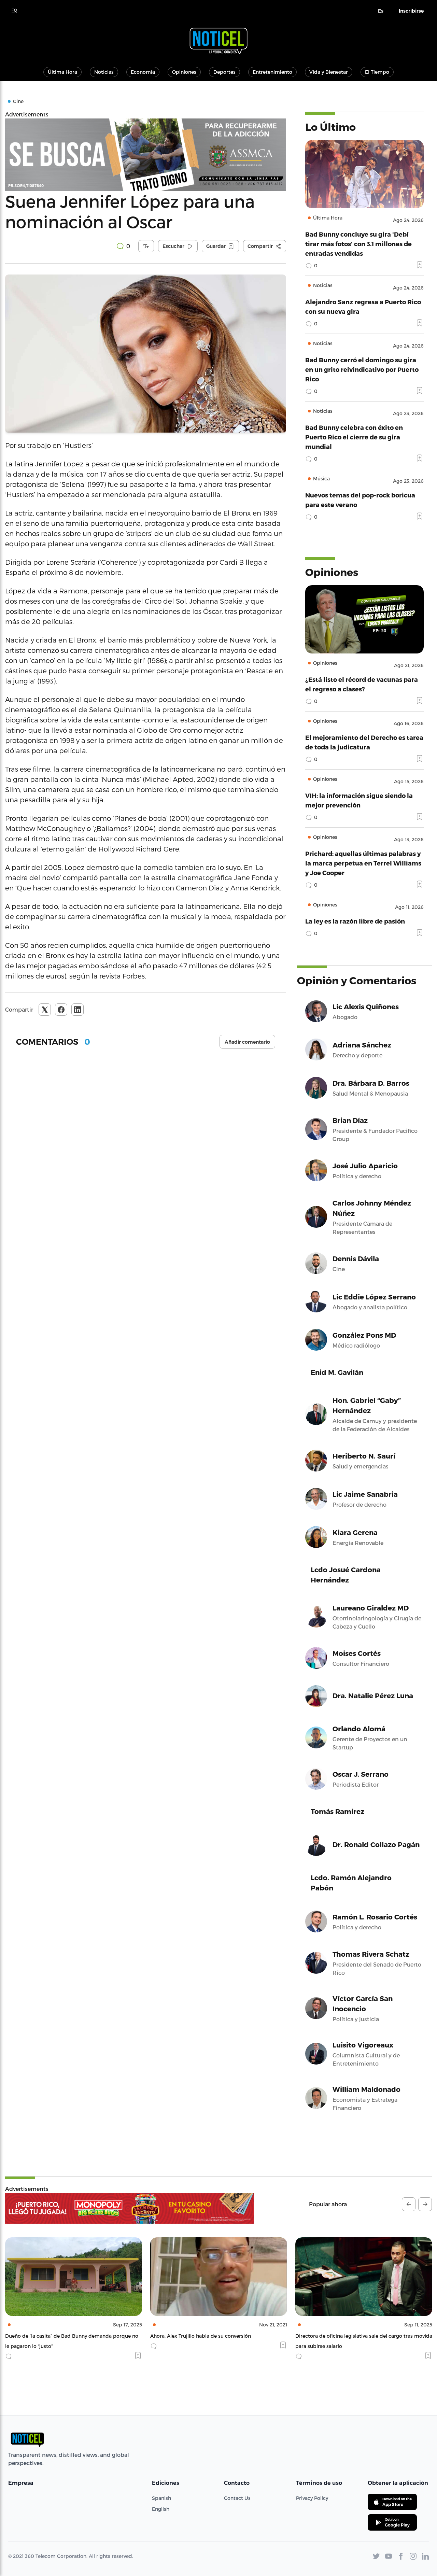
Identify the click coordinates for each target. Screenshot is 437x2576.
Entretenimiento (272, 72)
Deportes (224, 72)
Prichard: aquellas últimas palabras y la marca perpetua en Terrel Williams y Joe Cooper (363, 863)
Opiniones (184, 72)
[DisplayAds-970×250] (146, 155)
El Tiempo (377, 72)
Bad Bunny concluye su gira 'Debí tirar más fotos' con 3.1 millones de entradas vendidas (358, 244)
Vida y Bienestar (329, 72)
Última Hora (62, 72)
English (161, 2509)
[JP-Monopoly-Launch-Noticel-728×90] (129, 2208)
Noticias (104, 72)
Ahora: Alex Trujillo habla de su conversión (55, 2336)
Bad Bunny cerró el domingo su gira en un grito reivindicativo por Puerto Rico (362, 369)
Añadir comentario (247, 1042)
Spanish (161, 2498)
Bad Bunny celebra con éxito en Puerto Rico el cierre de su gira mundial (354, 437)
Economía (143, 72)
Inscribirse (411, 11)
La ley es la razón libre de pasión (355, 921)
